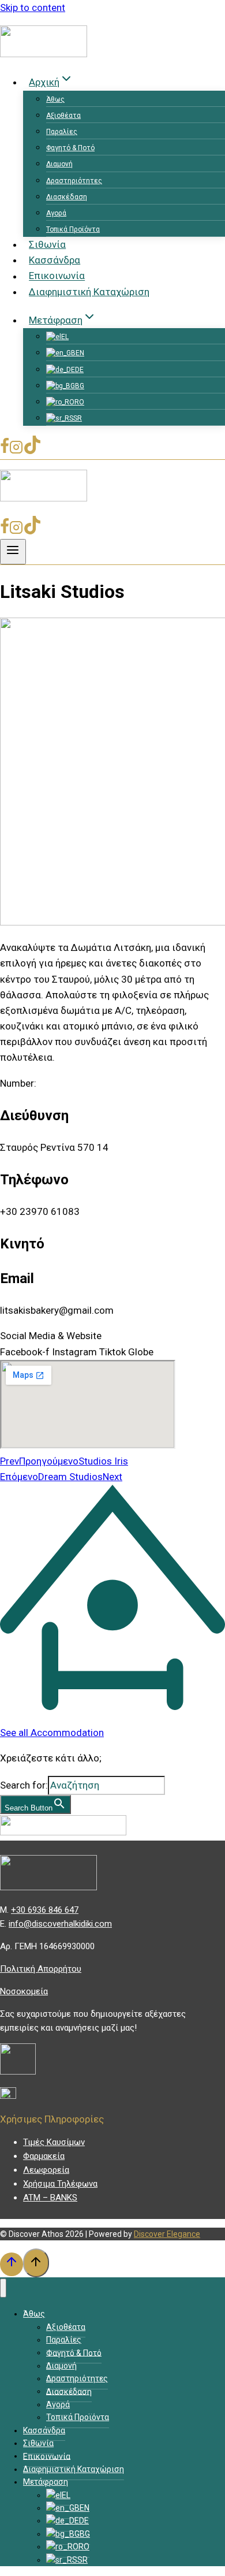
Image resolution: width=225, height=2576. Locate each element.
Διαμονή (59, 164)
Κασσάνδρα (55, 260)
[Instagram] (16, 451)
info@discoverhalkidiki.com (60, 1924)
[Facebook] (5, 451)
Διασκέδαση (67, 197)
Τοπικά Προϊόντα (73, 229)
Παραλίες (62, 132)
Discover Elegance (167, 2234)
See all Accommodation (52, 1733)
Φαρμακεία (44, 2156)
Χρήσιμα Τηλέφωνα (60, 2184)
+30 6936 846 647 (45, 1910)
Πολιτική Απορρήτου (41, 1969)
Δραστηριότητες (74, 181)
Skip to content (33, 8)
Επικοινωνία (57, 276)
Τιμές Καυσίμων (54, 2142)
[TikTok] (32, 451)
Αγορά (56, 213)
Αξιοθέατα (63, 116)
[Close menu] (3, 2288)
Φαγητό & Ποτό (70, 148)
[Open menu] (13, 552)
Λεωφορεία (46, 2170)
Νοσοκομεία (24, 1991)
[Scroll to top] (12, 2264)
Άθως (55, 99)
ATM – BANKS (50, 2198)
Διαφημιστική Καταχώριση (89, 292)
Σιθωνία (47, 244)
